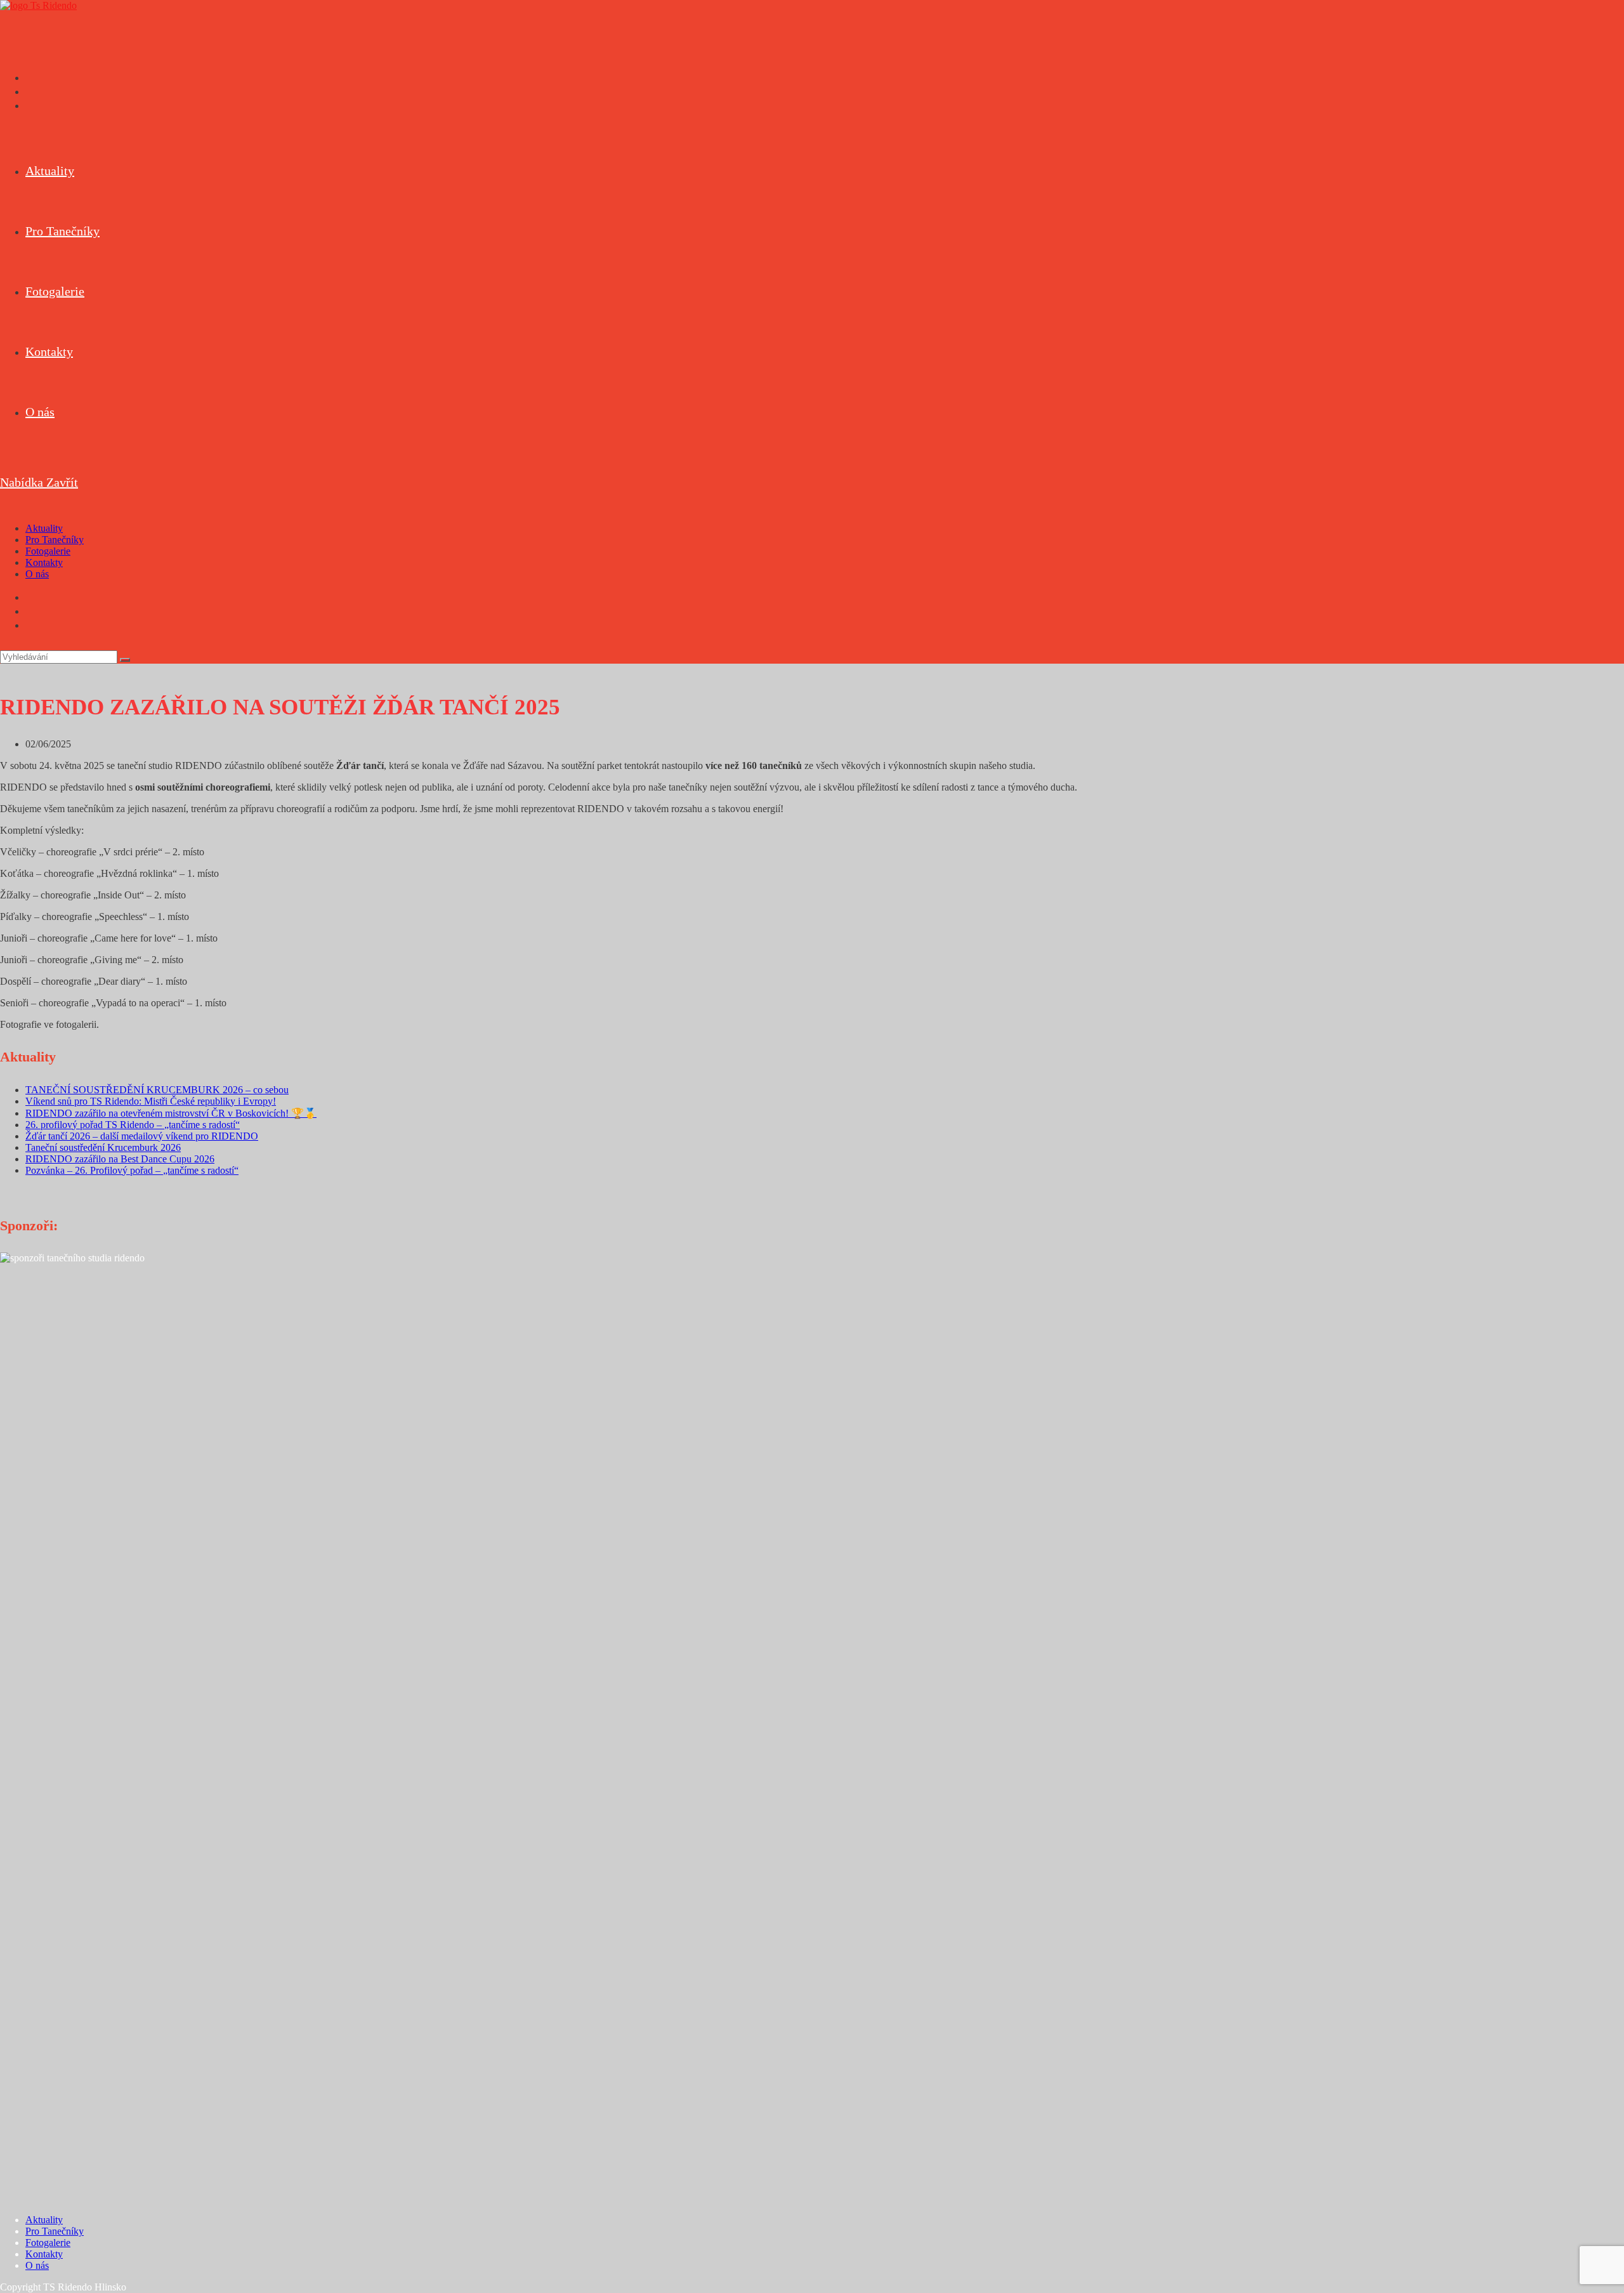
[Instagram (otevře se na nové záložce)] (29, 91)
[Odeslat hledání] (125, 660)
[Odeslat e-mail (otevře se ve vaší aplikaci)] (29, 105)
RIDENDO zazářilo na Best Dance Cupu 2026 (120, 1159)
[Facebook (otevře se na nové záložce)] (29, 77)
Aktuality (44, 528)
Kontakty (44, 562)
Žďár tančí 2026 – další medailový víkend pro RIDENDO (142, 1136)
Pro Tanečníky (55, 540)
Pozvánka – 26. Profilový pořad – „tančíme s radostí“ (132, 1170)
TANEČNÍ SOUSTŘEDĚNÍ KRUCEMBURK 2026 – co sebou (157, 1090)
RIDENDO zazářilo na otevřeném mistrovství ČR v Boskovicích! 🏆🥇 (171, 1113)
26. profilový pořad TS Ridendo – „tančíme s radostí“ (133, 1125)
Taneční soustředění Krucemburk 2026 (103, 1147)
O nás (37, 574)
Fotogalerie (48, 551)
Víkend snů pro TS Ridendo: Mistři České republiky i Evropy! (151, 1101)
